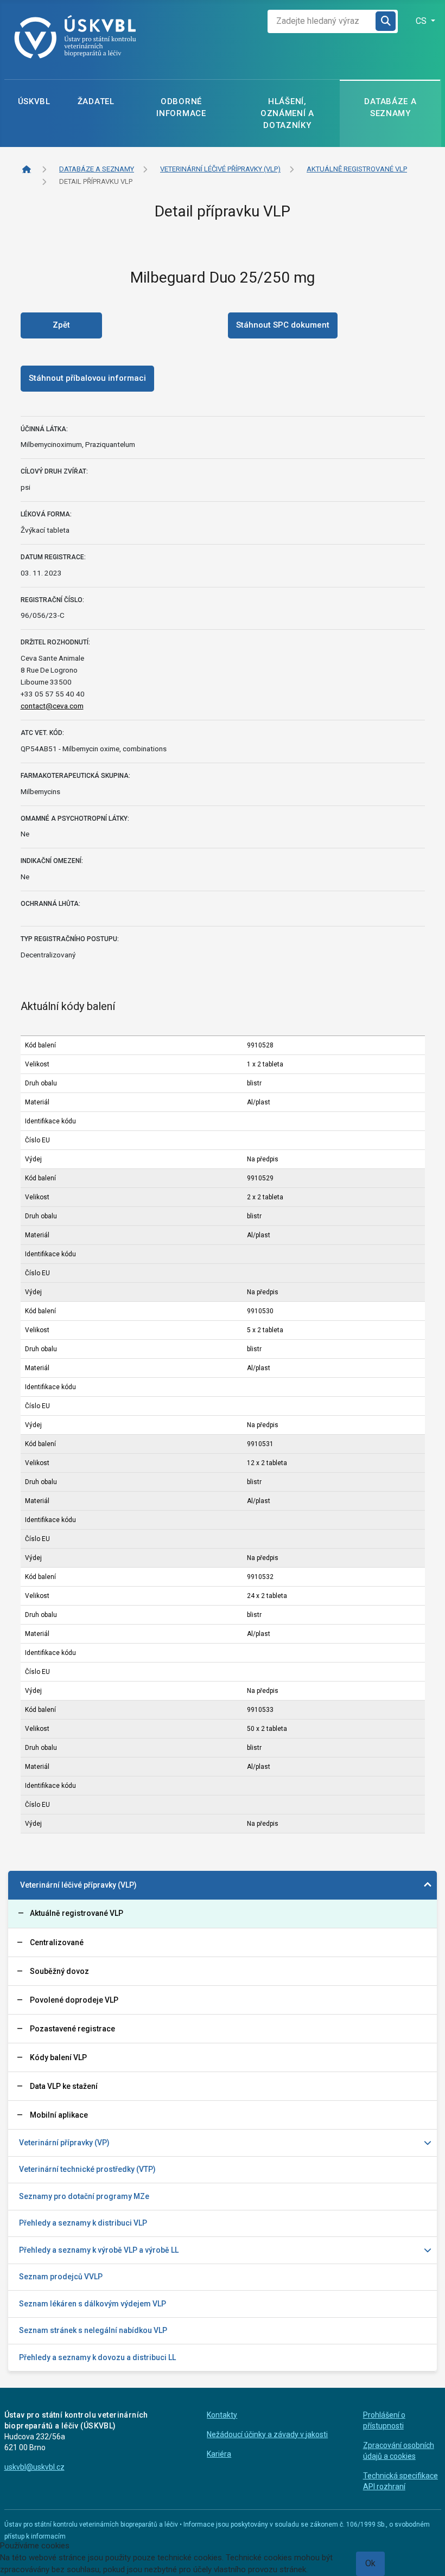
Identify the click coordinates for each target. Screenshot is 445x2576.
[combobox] (322, 21)
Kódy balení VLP (58, 2057)
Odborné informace (181, 107)
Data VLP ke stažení (64, 2086)
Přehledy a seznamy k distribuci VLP (83, 2223)
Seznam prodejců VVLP (61, 2277)
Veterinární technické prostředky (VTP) (87, 2169)
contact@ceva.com (52, 706)
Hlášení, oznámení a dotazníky (287, 113)
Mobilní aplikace (59, 2115)
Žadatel (96, 101)
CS (422, 21)
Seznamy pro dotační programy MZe (84, 2196)
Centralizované (57, 1942)
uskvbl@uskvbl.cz (34, 2467)
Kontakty (222, 2415)
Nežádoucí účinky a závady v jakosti (267, 2434)
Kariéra (219, 2454)
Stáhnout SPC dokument (283, 325)
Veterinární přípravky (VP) (64, 2143)
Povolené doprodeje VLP (74, 2000)
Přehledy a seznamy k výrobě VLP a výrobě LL (99, 2250)
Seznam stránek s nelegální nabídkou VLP (93, 2330)
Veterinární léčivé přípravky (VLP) (78, 1885)
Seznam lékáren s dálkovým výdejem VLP (93, 2304)
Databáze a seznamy (390, 107)
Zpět (61, 325)
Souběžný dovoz (59, 1971)
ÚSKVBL (34, 101)
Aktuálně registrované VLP (77, 1913)
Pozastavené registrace (72, 2029)
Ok (370, 2563)
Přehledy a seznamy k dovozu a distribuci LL (97, 2357)
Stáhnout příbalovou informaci (87, 378)
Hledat (386, 21)
